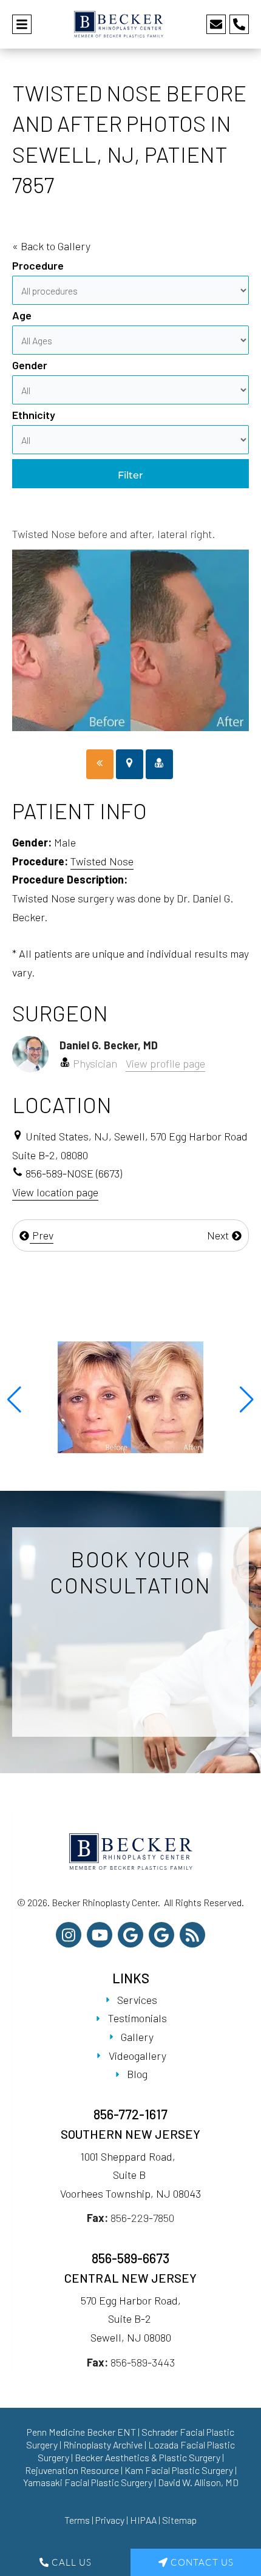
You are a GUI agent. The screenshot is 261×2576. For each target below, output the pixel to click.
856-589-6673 (130, 2258)
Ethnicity (34, 415)
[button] (14, 1400)
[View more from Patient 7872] (130, 1396)
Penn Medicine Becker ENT (81, 2432)
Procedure (38, 265)
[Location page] (130, 764)
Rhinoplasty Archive (103, 2445)
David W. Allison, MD (198, 2482)
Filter (130, 475)
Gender (30, 365)
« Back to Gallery (51, 246)
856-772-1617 (130, 2114)
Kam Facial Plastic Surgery (179, 2470)
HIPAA (143, 2520)
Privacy (110, 2520)
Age (22, 315)
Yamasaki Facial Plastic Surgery (88, 2482)
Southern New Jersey (130, 2134)
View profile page (165, 1063)
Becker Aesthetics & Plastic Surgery (148, 2457)
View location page (55, 1192)
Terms (77, 2520)
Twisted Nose (102, 861)
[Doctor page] (159, 764)
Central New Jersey (130, 2278)
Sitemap (179, 2520)
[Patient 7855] (100, 764)
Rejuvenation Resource (73, 2470)
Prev (42, 1235)
